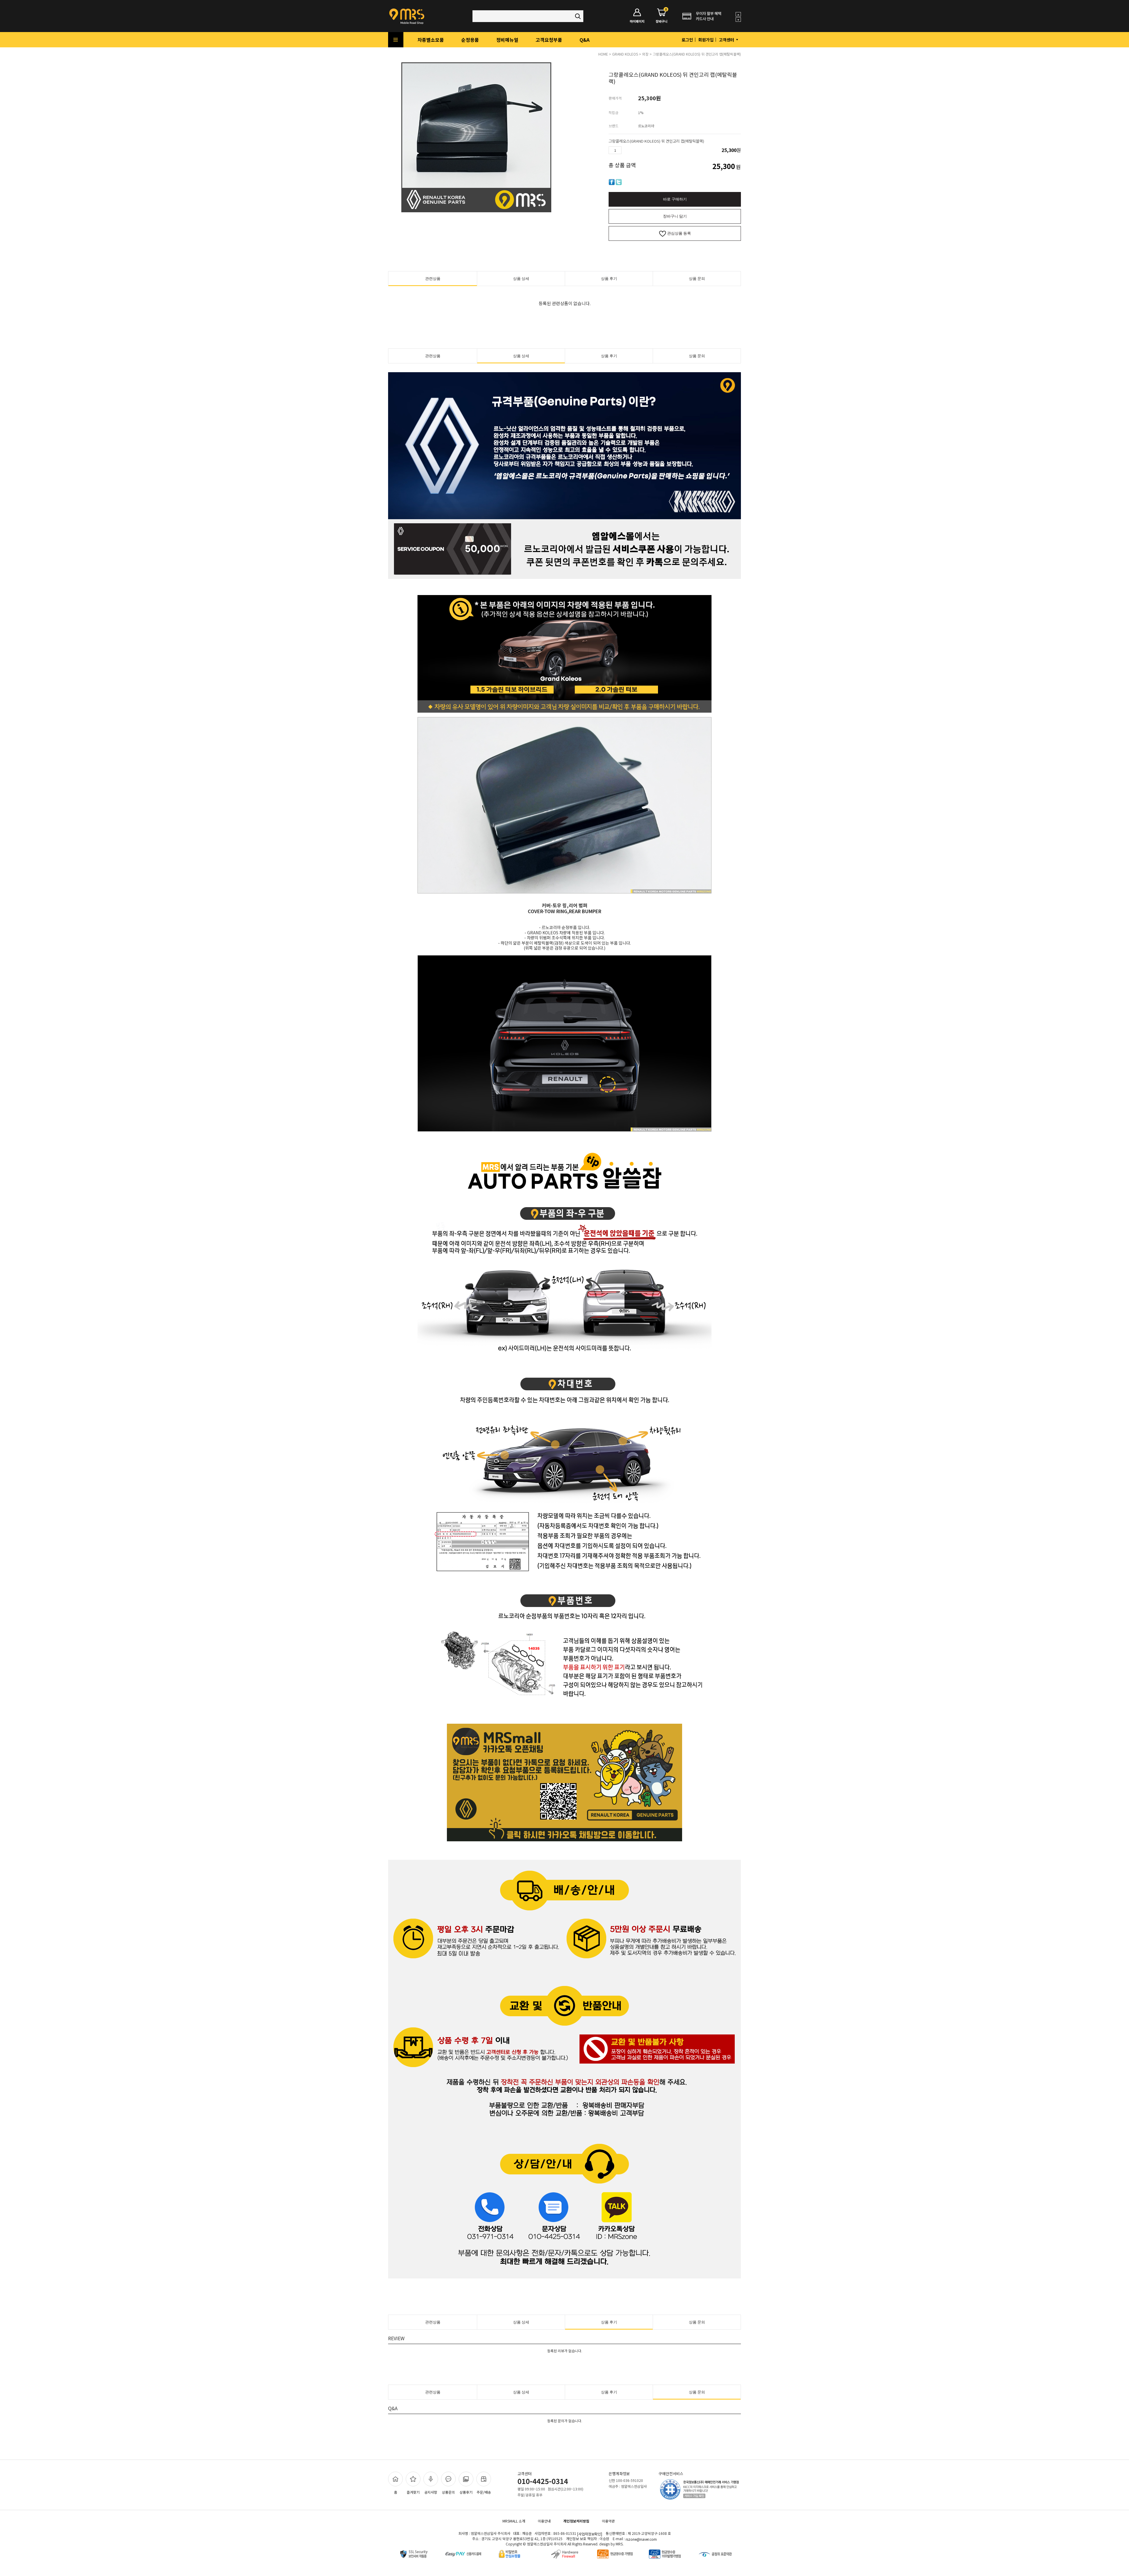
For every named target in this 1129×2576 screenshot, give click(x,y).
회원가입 (706, 40)
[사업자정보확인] (590, 2534)
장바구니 (662, 16)
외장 (645, 54)
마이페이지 (637, 21)
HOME (603, 54)
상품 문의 (697, 279)
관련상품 (433, 279)
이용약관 (608, 2521)
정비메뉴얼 (507, 40)
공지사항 (431, 2492)
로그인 (687, 40)
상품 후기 (609, 279)
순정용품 (470, 40)
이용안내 (544, 2521)
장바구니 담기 (675, 216)
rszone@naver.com (641, 2539)
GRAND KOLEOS (625, 54)
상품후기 (466, 2492)
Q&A (584, 40)
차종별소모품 (431, 40)
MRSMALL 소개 (514, 2521)
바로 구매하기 (675, 199)
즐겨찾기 (413, 2492)
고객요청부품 (549, 40)
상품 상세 (521, 279)
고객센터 (727, 40)
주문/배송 (484, 2492)
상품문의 (448, 2492)
